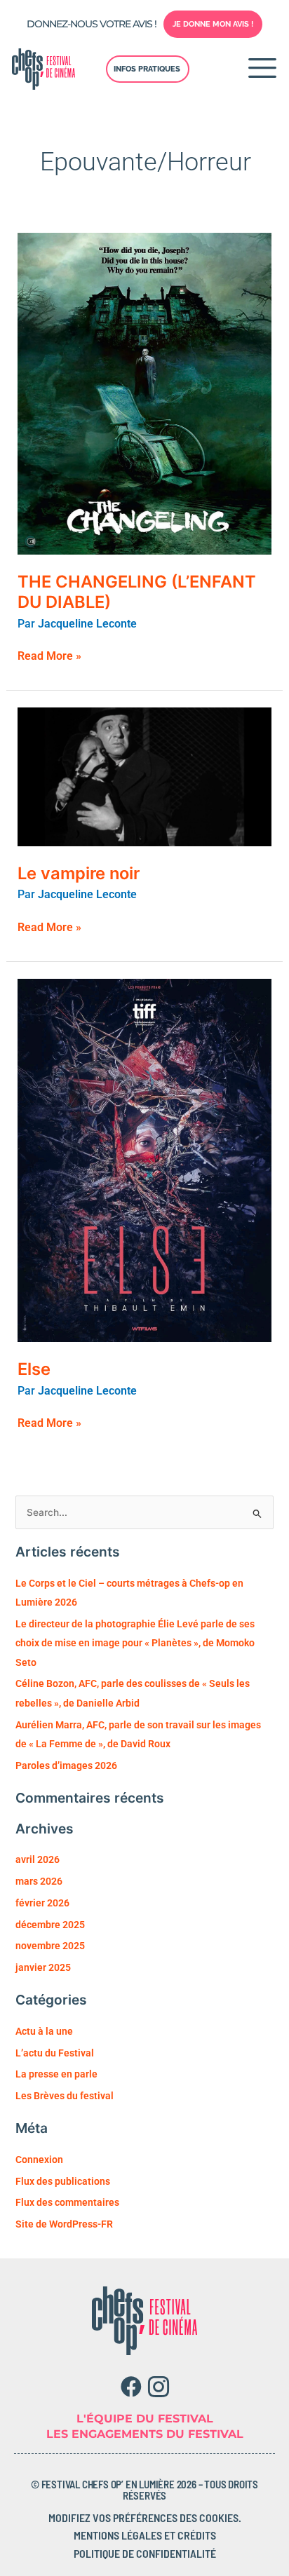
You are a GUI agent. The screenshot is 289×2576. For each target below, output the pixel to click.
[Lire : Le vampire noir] (145, 776)
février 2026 (42, 1903)
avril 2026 (38, 1859)
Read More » (49, 656)
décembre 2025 (50, 1925)
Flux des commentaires (67, 2202)
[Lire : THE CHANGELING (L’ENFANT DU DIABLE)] (145, 393)
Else (34, 1369)
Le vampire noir (79, 873)
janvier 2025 (43, 1967)
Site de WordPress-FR (64, 2224)
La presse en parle (56, 2074)
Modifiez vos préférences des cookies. (145, 2517)
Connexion (39, 2160)
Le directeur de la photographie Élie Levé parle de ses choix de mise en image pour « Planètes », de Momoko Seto (135, 1643)
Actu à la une (44, 2031)
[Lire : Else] (145, 1159)
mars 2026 (39, 1881)
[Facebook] (131, 2387)
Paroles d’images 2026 (66, 1765)
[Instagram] (158, 2387)
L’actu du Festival (55, 2053)
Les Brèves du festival (65, 2096)
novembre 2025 (50, 1946)
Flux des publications (63, 2181)
